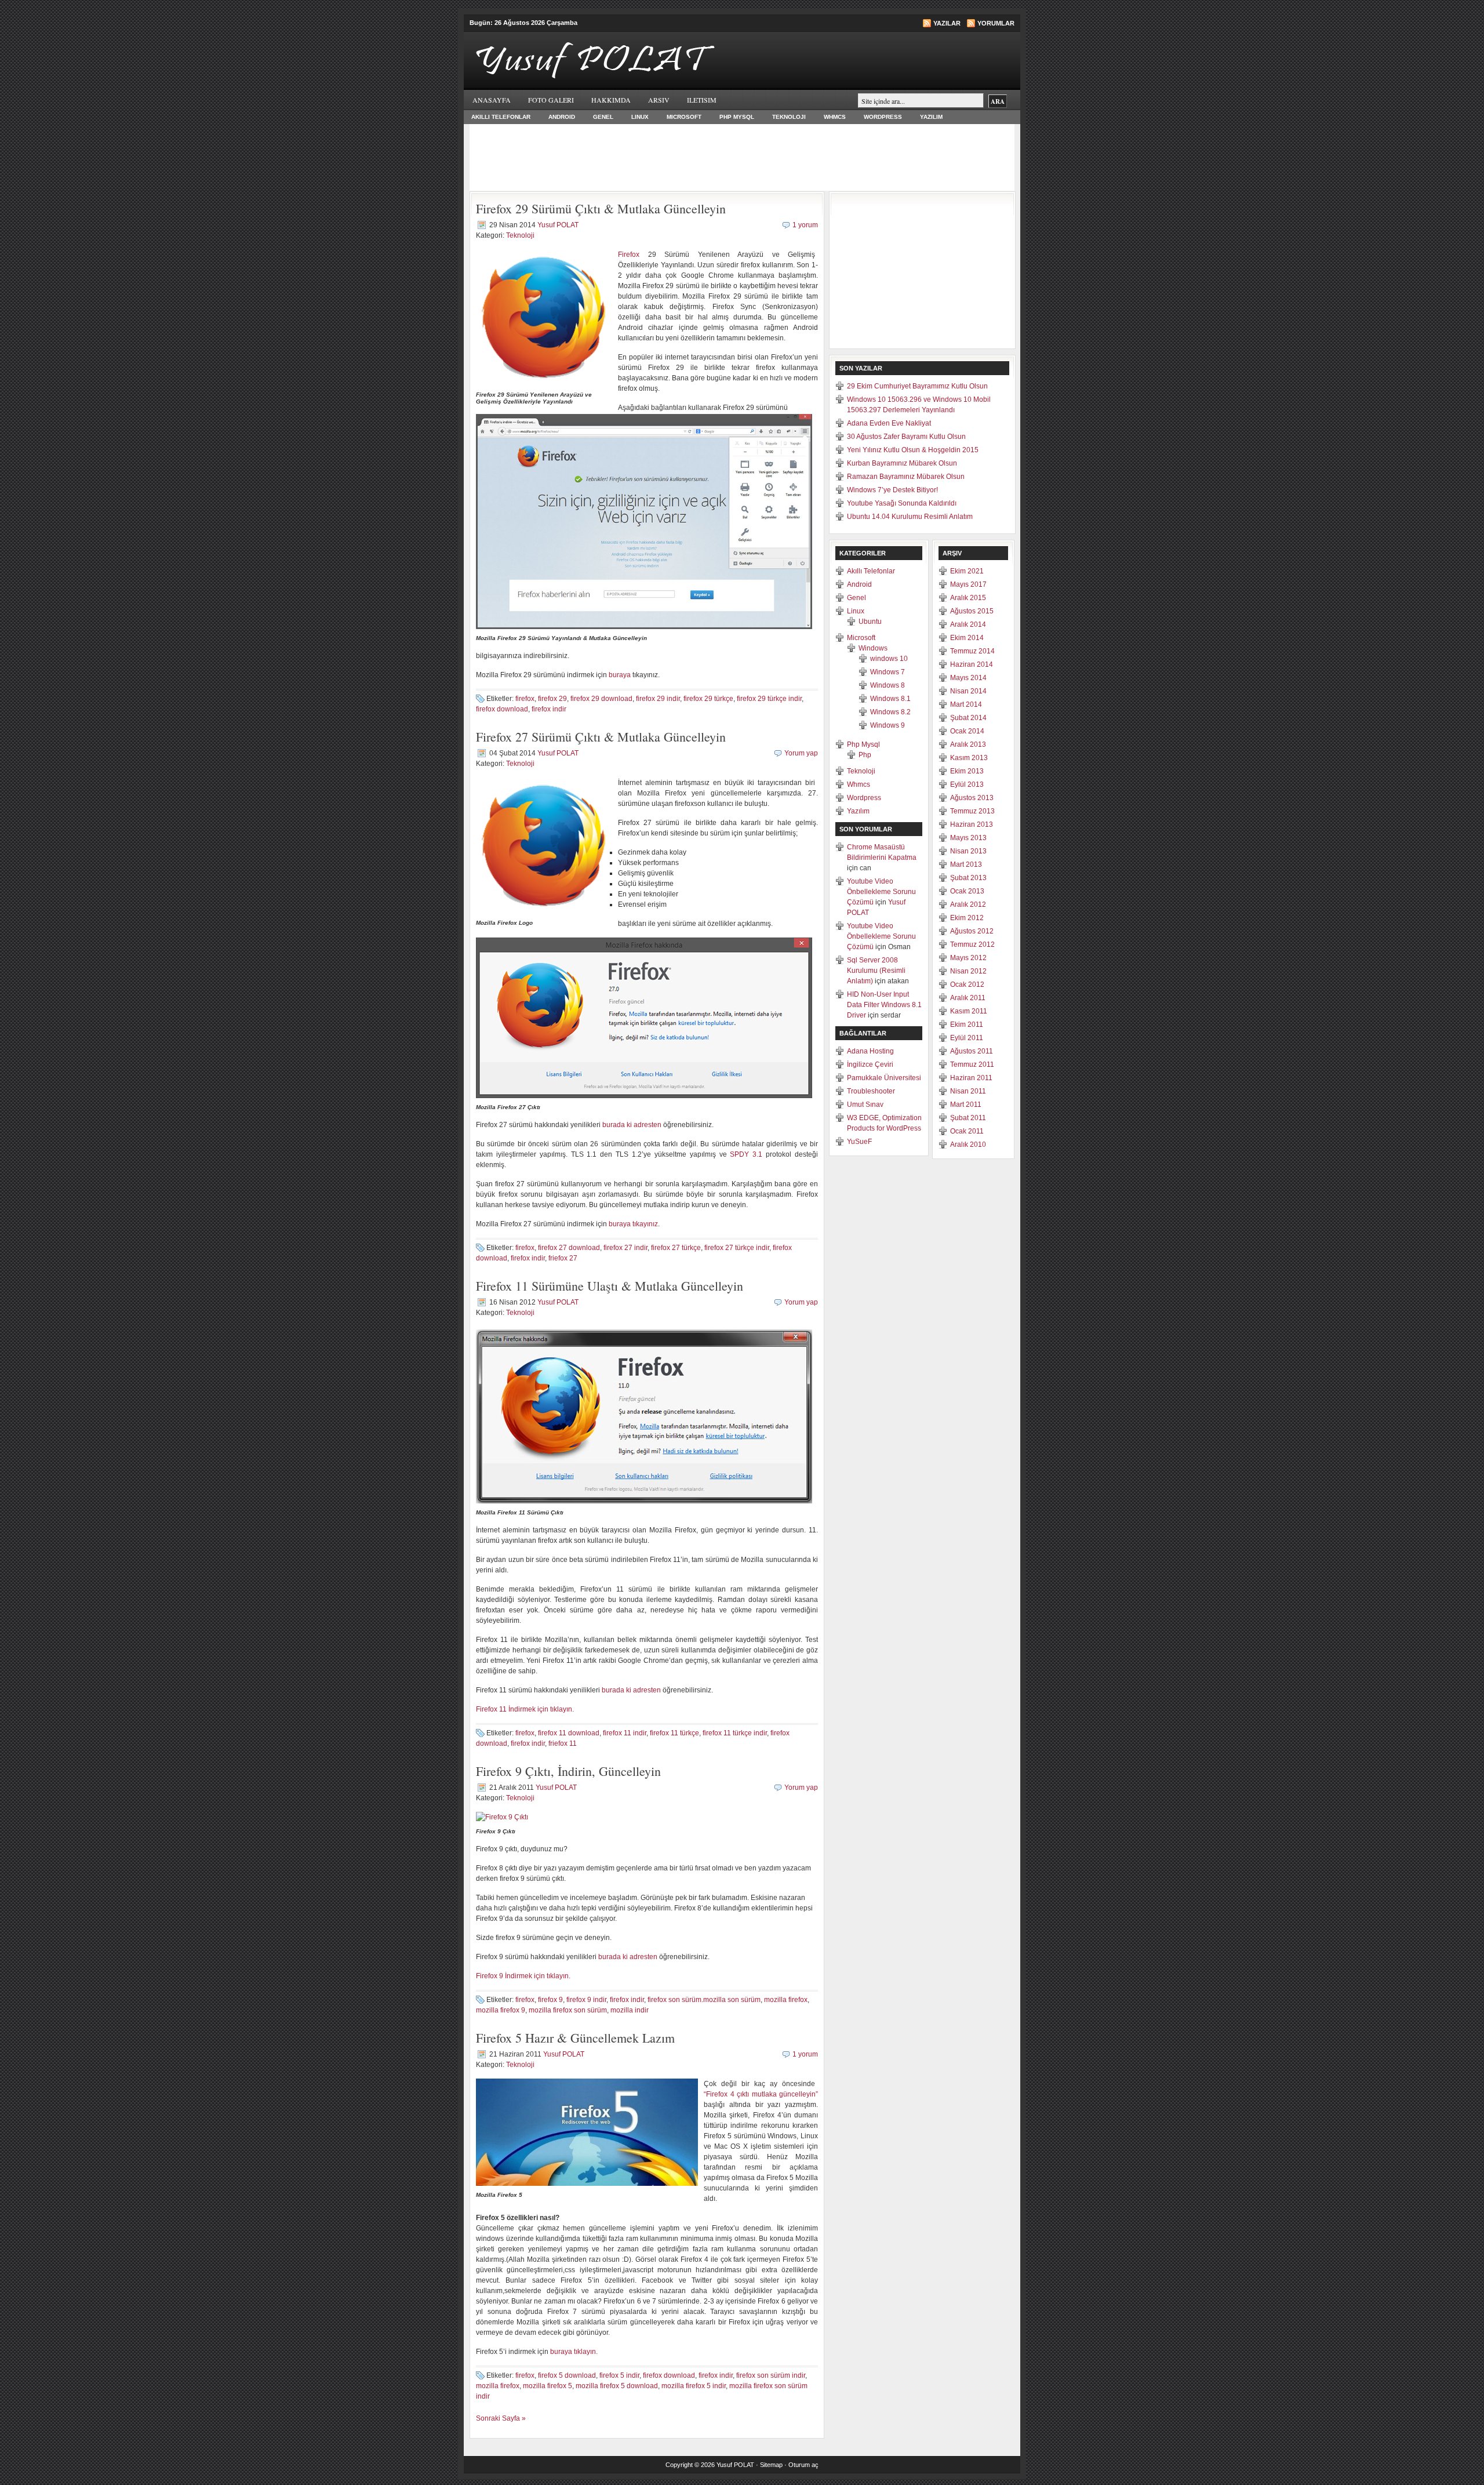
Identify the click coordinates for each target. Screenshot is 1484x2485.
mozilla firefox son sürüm (568, 2010)
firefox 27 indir (625, 1248)
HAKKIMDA (611, 100)
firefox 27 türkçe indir (737, 1248)
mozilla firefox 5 (548, 2386)
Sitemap (771, 2465)
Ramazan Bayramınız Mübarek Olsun (906, 477)
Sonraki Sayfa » (501, 2418)
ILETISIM (702, 100)
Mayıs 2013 (968, 838)
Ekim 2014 (967, 638)
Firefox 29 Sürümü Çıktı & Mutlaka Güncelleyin (601, 208)
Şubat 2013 (968, 878)
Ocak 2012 (967, 984)
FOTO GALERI (551, 100)
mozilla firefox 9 (501, 2010)
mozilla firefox (786, 2000)
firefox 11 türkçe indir (735, 1733)
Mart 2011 (966, 1105)
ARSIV (659, 100)
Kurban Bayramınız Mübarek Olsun (902, 463)
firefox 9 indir (586, 2000)
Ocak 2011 (967, 1131)
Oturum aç (803, 2465)
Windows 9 (888, 725)
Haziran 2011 (971, 1078)
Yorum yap (801, 753)
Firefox (629, 255)
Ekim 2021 (967, 571)
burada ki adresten (633, 1125)
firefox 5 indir (619, 2375)
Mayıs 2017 (968, 584)
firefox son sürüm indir (771, 2375)
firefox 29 (552, 699)
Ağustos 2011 (972, 1051)
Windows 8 (888, 685)
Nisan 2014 (968, 691)
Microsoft (684, 117)
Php (865, 755)
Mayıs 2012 (968, 958)
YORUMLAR (996, 23)
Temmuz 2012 (972, 944)
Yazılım (931, 117)
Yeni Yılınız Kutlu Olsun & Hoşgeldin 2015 (913, 450)
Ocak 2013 (967, 891)
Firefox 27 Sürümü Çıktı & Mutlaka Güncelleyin (601, 737)
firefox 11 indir (625, 1733)
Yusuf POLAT (558, 225)
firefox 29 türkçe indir (769, 699)
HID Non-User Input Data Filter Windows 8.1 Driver (884, 1005)
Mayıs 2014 (968, 678)
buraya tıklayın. (574, 2352)
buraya (621, 675)
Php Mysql (737, 117)
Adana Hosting (870, 1051)
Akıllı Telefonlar (501, 117)
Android (562, 117)
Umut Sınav (865, 1105)
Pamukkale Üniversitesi (884, 1078)
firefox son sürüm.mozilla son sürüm (704, 2000)
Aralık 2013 (968, 744)
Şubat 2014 (968, 718)
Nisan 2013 (968, 851)
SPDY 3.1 (746, 1154)
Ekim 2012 (967, 918)
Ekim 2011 (967, 1024)
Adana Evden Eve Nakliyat (889, 423)
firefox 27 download (569, 1248)
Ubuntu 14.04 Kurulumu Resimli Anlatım (910, 517)
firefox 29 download (601, 699)
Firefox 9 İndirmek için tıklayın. (523, 1976)
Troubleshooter (871, 1091)
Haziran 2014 (972, 664)
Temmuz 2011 (972, 1065)
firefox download (502, 709)
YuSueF (859, 1142)
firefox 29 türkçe (708, 699)
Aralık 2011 (968, 998)
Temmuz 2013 (972, 811)
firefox (525, 699)
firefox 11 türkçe (674, 1733)
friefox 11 (563, 1743)
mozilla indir (630, 2010)
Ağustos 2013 (972, 798)
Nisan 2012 (968, 971)
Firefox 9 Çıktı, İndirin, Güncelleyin (568, 1771)
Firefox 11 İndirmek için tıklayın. (525, 1709)
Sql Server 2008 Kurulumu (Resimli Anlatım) (876, 971)
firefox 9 (550, 2000)
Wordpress (883, 117)
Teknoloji (789, 117)
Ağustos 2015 (972, 611)
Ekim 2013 (967, 771)
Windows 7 (888, 672)
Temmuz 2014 (972, 651)
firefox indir (549, 709)
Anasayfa (492, 100)
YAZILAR (947, 23)
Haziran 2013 (972, 824)
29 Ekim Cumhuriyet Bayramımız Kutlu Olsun (917, 386)
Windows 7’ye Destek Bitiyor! (892, 490)
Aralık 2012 (968, 904)
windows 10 (889, 659)
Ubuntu (870, 622)
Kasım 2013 (969, 758)
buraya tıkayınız (633, 1224)
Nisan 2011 (968, 1091)
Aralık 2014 (968, 624)
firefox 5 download (567, 2375)
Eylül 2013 (967, 784)
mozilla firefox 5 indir (694, 2386)
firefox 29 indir (658, 699)
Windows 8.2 (890, 712)
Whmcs (835, 117)
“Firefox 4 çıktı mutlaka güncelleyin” (761, 2094)
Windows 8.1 (890, 699)
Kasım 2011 (969, 1011)
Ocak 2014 (967, 731)
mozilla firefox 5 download (617, 2386)
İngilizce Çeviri (870, 1065)
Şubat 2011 (968, 1118)
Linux (640, 117)
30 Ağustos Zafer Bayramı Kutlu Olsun (906, 437)
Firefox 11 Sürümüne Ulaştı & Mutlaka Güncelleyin (610, 1286)
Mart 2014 (966, 704)
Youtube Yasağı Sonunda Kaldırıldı (902, 503)
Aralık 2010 (968, 1145)
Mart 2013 (966, 864)
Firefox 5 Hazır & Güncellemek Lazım (575, 2038)
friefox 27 (563, 1258)
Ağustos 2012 (972, 931)
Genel (603, 117)
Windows (873, 648)
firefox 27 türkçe (676, 1248)
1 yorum (805, 225)
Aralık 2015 (968, 598)
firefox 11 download (569, 1733)
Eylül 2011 (967, 1038)
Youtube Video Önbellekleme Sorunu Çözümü (881, 892)
